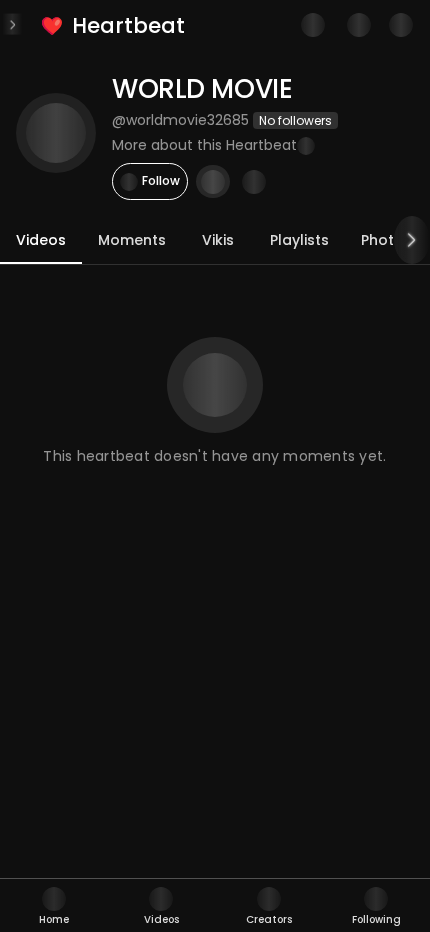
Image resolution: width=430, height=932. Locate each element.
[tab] (54, 905)
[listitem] (114, 25)
